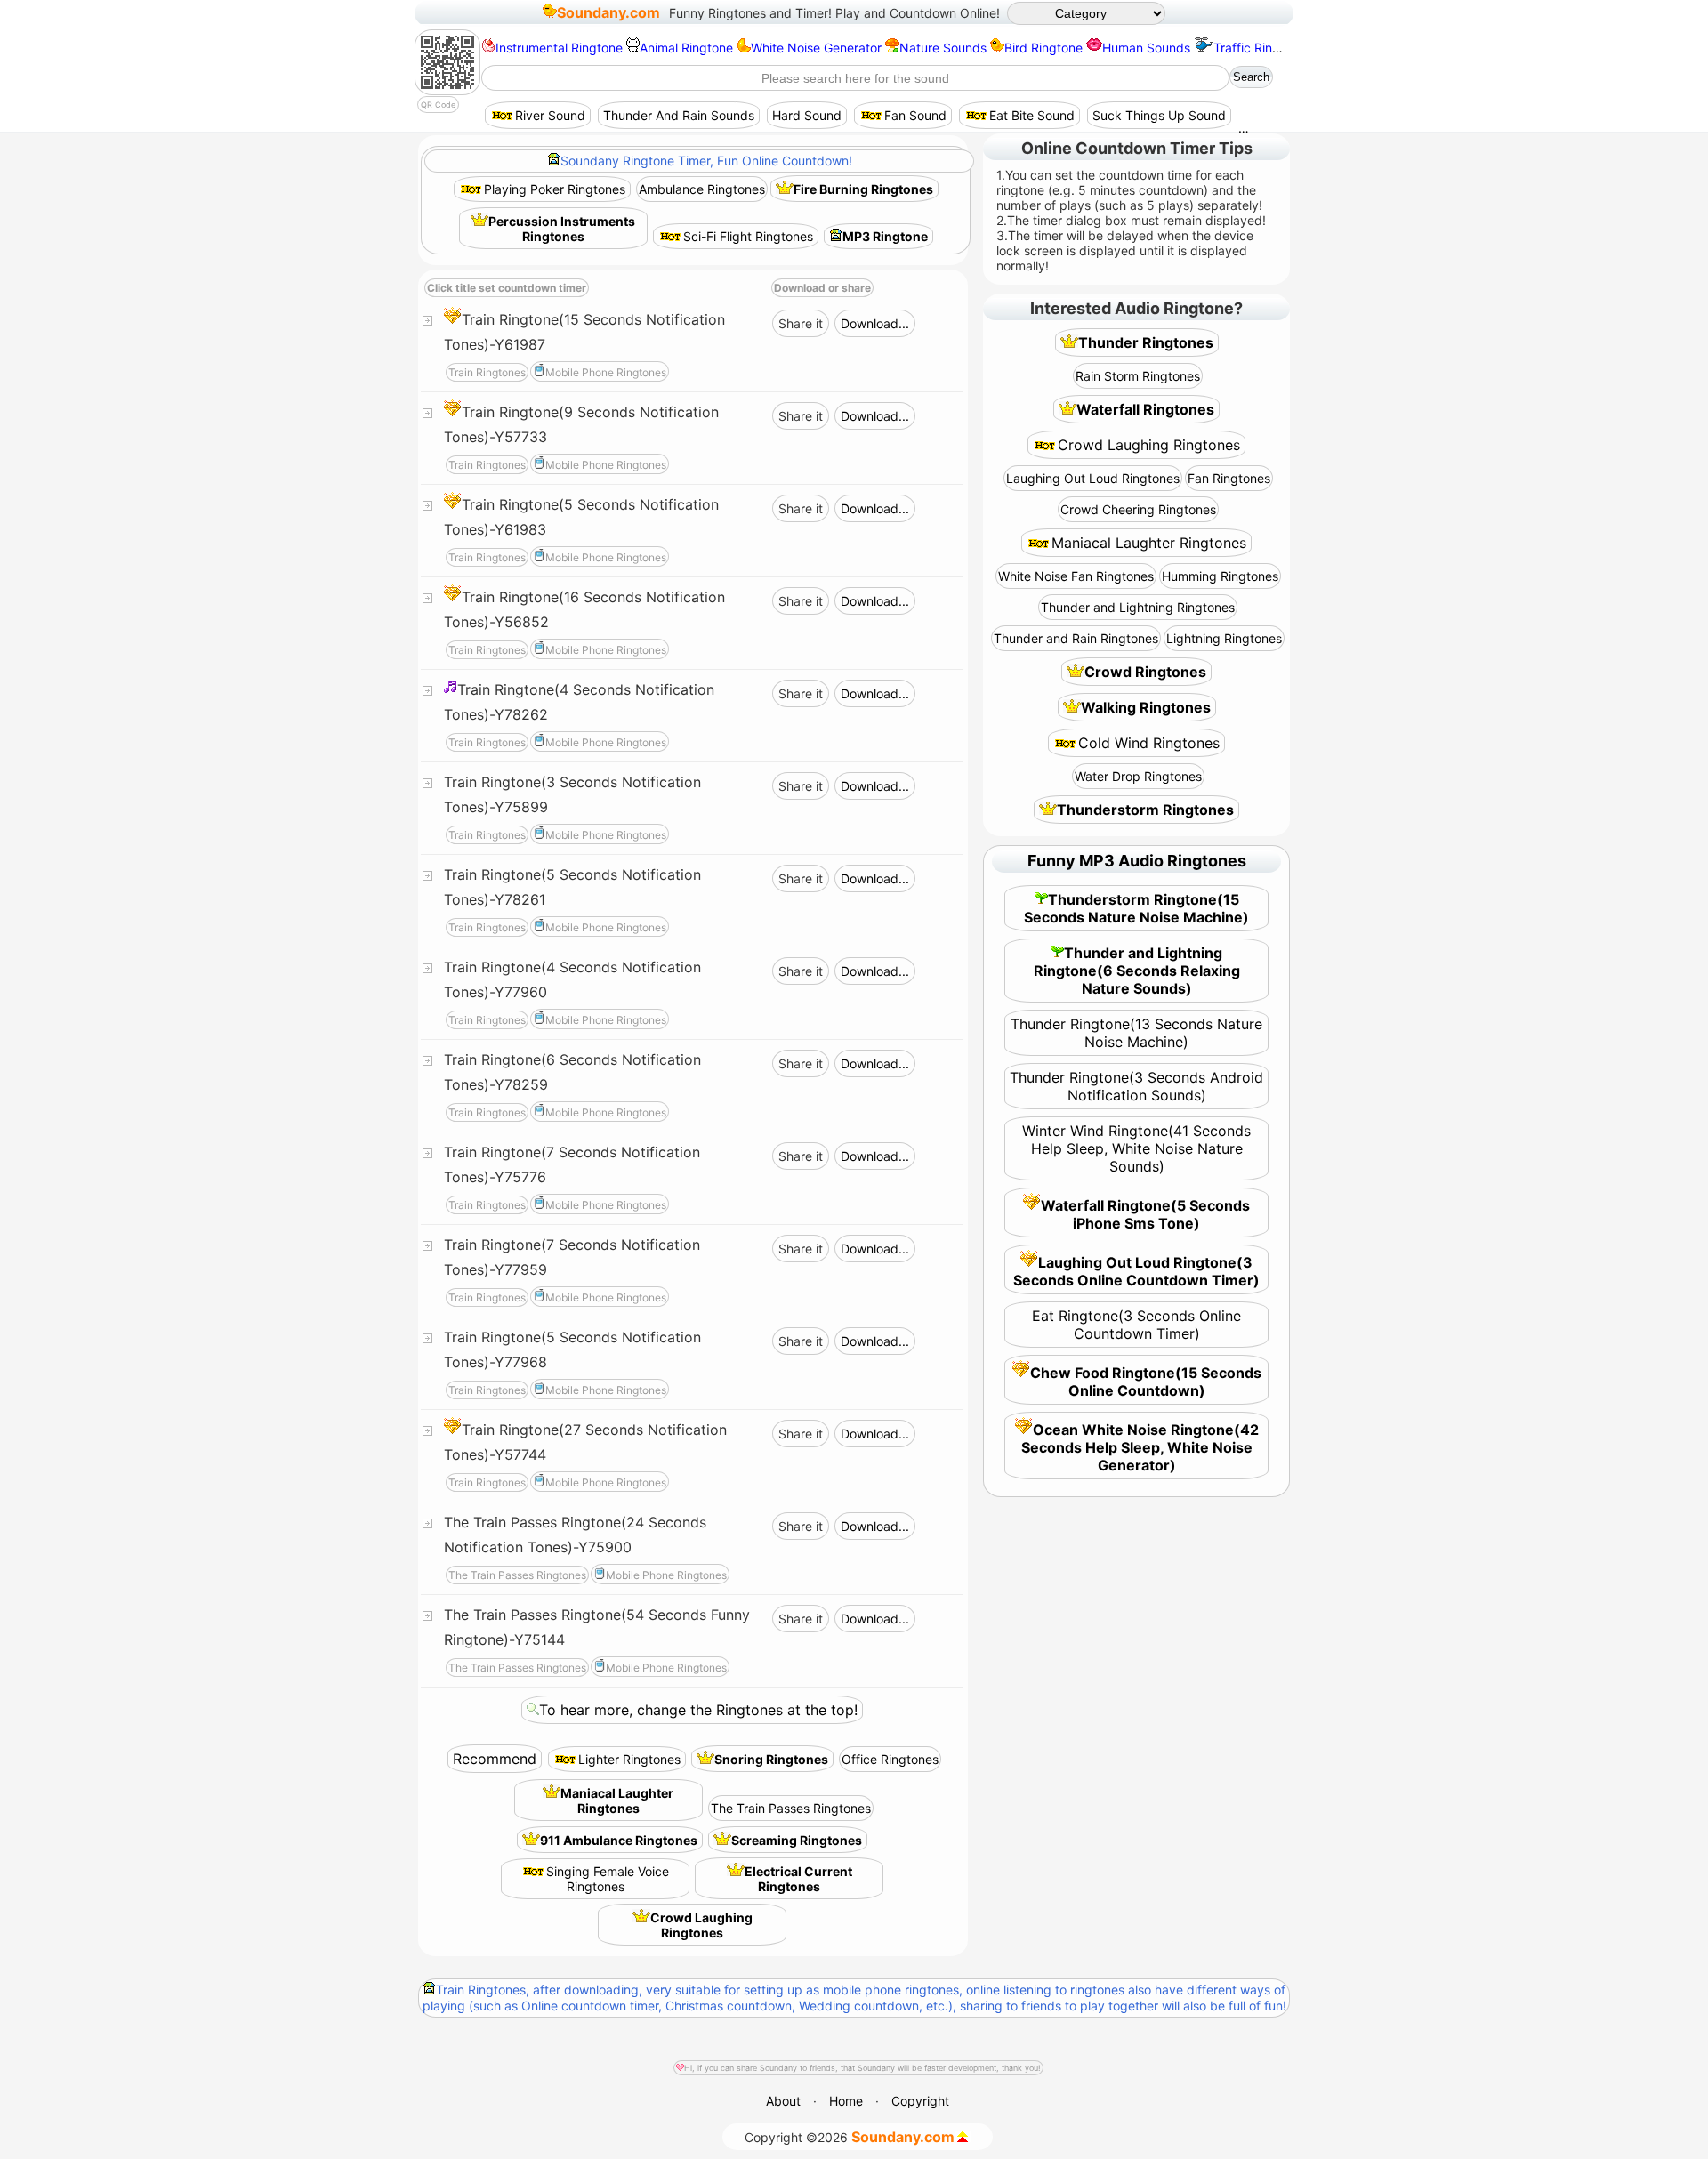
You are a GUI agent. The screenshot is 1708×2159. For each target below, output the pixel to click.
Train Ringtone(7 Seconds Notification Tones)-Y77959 (572, 1257)
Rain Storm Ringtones (1138, 376)
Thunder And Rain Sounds (679, 115)
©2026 (850, 2137)
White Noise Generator (816, 48)
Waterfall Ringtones (1145, 409)
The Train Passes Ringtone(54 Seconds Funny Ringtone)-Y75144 (597, 1627)
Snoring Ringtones (771, 1759)
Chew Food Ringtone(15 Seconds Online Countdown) (1146, 1382)
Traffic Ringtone (1260, 48)
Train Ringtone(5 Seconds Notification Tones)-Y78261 (572, 887)
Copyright (920, 2101)
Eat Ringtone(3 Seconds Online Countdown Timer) (1136, 1325)
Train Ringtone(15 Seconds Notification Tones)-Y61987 (584, 332)
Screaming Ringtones (797, 1840)
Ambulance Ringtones (702, 189)
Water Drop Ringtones (1138, 776)
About (783, 2101)
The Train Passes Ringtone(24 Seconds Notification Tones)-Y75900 (575, 1535)
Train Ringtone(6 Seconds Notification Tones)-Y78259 (572, 1072)
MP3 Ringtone (885, 236)
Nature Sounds (943, 48)
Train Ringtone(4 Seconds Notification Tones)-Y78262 (579, 702)
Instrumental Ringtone (559, 48)
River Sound (550, 115)
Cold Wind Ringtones (1149, 743)
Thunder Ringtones (1146, 342)
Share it (801, 323)
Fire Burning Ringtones (863, 189)
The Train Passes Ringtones (791, 1808)
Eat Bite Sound (1032, 115)
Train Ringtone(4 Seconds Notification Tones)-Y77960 (572, 979)
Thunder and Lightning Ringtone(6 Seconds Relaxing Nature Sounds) (1137, 971)
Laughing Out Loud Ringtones (1093, 478)
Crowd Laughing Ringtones (701, 1925)
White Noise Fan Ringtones (1076, 576)
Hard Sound (807, 115)
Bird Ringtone (1043, 48)
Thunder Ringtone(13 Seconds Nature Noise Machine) (1136, 1033)
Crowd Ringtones (1145, 672)
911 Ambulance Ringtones (619, 1840)
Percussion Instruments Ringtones (562, 229)
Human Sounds (1146, 48)
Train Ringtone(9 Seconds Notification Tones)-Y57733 (581, 424)
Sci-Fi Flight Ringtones (748, 236)
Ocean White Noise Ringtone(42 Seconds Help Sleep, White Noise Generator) (1140, 1447)
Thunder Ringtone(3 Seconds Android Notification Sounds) (1136, 1086)
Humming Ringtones (1220, 576)
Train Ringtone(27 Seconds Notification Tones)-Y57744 (585, 1442)
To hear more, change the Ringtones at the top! (698, 1710)
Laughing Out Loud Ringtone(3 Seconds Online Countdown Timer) (1136, 1271)
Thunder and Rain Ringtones (1076, 638)
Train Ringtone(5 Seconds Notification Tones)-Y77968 (572, 1349)
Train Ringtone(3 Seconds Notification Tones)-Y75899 (572, 794)
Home (846, 2101)
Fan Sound (915, 115)
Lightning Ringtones (1224, 638)
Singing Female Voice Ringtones (608, 1879)
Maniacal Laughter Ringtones (617, 1801)
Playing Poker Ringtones (555, 189)
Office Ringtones (890, 1759)
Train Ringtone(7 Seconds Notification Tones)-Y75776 (572, 1164)
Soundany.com (608, 12)
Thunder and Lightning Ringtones (1138, 607)
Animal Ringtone (686, 48)
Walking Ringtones (1146, 707)
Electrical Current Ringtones (798, 1879)
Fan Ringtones (1229, 478)
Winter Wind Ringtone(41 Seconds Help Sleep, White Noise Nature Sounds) (1136, 1148)
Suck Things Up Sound (1159, 115)
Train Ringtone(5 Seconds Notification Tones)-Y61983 (581, 517)
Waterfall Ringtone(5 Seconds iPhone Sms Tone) (1145, 1214)
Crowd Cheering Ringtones (1138, 509)
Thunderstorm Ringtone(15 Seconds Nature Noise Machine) (1136, 908)
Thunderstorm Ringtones (1145, 810)
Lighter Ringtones (629, 1759)
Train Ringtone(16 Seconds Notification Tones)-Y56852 (584, 609)
